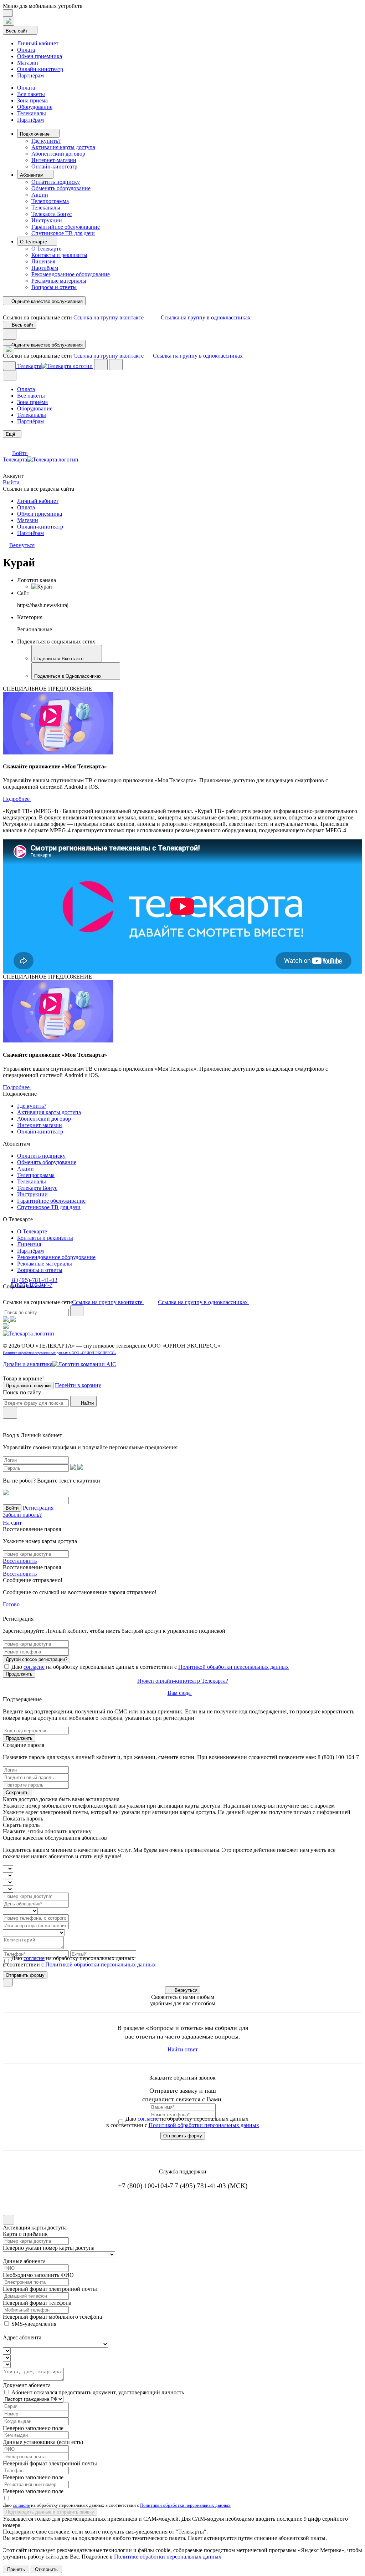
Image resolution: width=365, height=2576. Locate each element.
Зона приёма (32, 100)
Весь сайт (17, 31)
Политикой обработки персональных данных (233, 1667)
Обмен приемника (40, 56)
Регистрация (38, 1508)
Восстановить (20, 1561)
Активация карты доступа (63, 147)
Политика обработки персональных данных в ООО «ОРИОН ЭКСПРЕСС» (60, 1353)
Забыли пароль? (22, 1515)
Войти (20, 453)
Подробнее (17, 799)
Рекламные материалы (59, 281)
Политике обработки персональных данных (168, 2557)
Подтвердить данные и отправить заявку (50, 2512)
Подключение (35, 134)
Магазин (28, 63)
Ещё (11, 434)
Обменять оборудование (61, 188)
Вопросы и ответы (54, 287)
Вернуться (186, 1990)
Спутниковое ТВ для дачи (63, 233)
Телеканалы (32, 113)
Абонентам (32, 175)
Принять (16, 2569)
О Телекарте (34, 242)
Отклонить (46, 2569)
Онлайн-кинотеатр (40, 69)
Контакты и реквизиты (59, 255)
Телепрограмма (50, 201)
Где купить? (46, 141)
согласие (34, 1667)
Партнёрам (30, 75)
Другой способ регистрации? (37, 1659)
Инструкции (47, 220)
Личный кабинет (38, 43)
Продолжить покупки (28, 1386)
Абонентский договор (58, 154)
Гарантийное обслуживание (66, 227)
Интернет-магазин (54, 160)
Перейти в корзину (78, 1385)
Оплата (26, 50)
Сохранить (17, 1792)
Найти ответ (183, 2049)
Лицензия (43, 261)
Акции (40, 195)
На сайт (13, 1523)
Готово (11, 1604)
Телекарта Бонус (52, 214)
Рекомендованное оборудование (71, 274)
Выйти (11, 482)
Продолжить (19, 1674)
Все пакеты (31, 94)
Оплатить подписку (56, 182)
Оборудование (35, 107)
